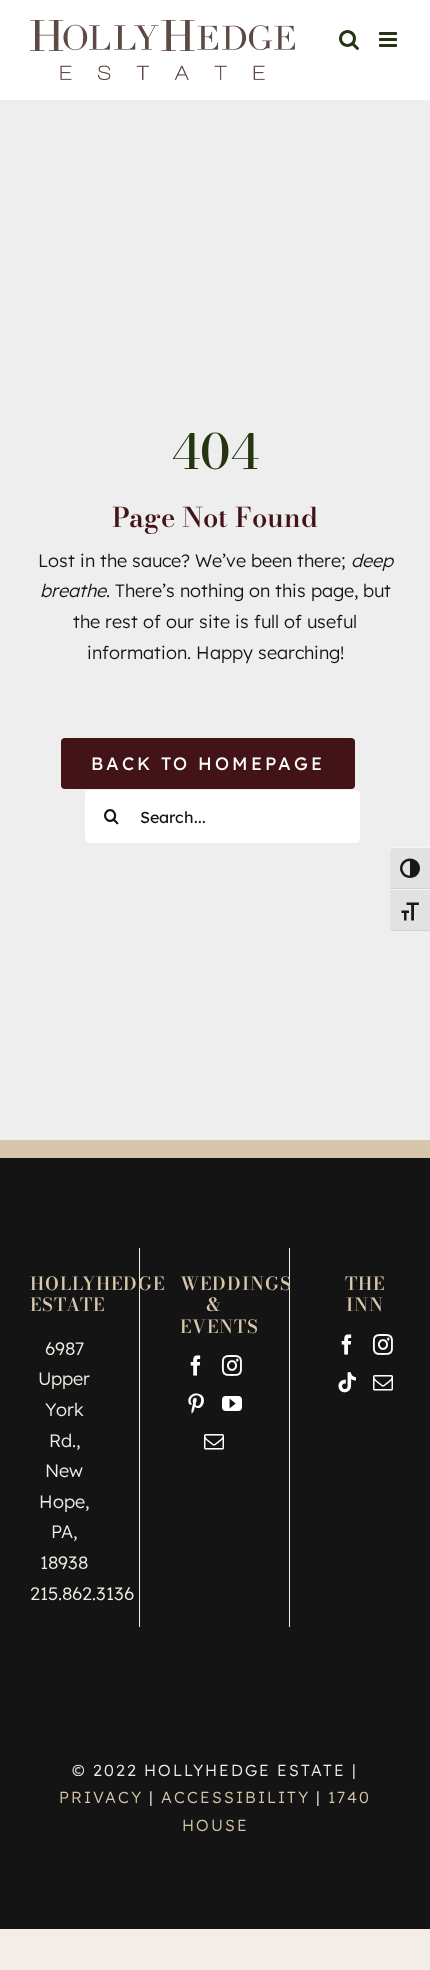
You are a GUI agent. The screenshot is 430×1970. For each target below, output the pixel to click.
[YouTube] (232, 1404)
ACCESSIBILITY (235, 1797)
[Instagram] (232, 1366)
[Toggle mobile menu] (389, 39)
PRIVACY (104, 1797)
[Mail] (214, 1442)
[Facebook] (196, 1366)
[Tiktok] (347, 1383)
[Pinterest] (196, 1404)
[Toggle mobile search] (349, 39)
